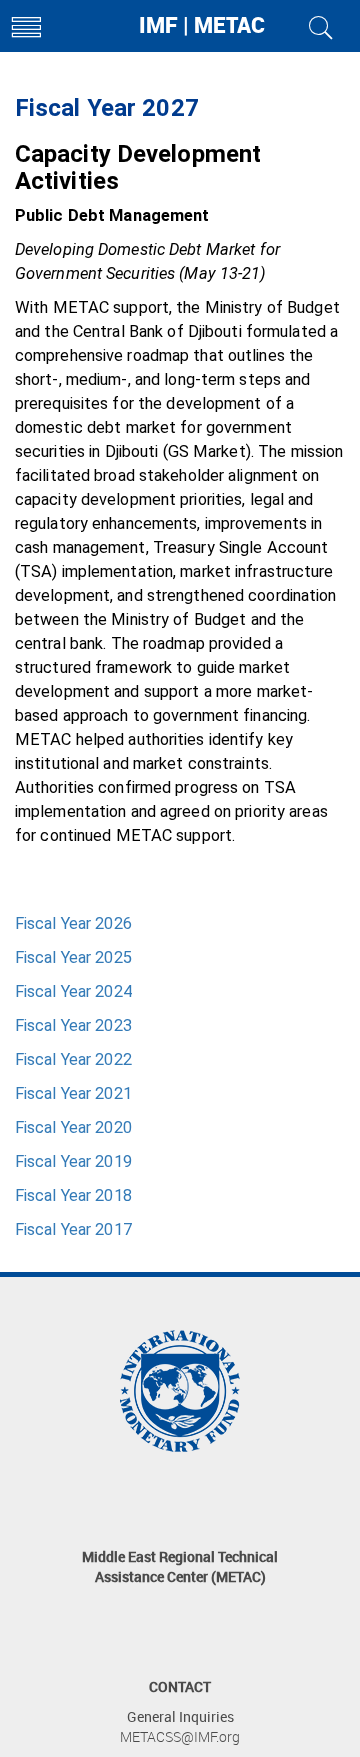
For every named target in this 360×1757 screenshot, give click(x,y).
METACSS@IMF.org (180, 1736)
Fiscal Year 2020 (73, 1127)
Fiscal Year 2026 (73, 923)
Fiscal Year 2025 (73, 957)
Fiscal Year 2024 (73, 991)
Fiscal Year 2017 (73, 1229)
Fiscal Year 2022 (73, 1059)
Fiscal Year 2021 (73, 1093)
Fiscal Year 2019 (73, 1161)
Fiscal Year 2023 (73, 1025)
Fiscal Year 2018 (73, 1195)
